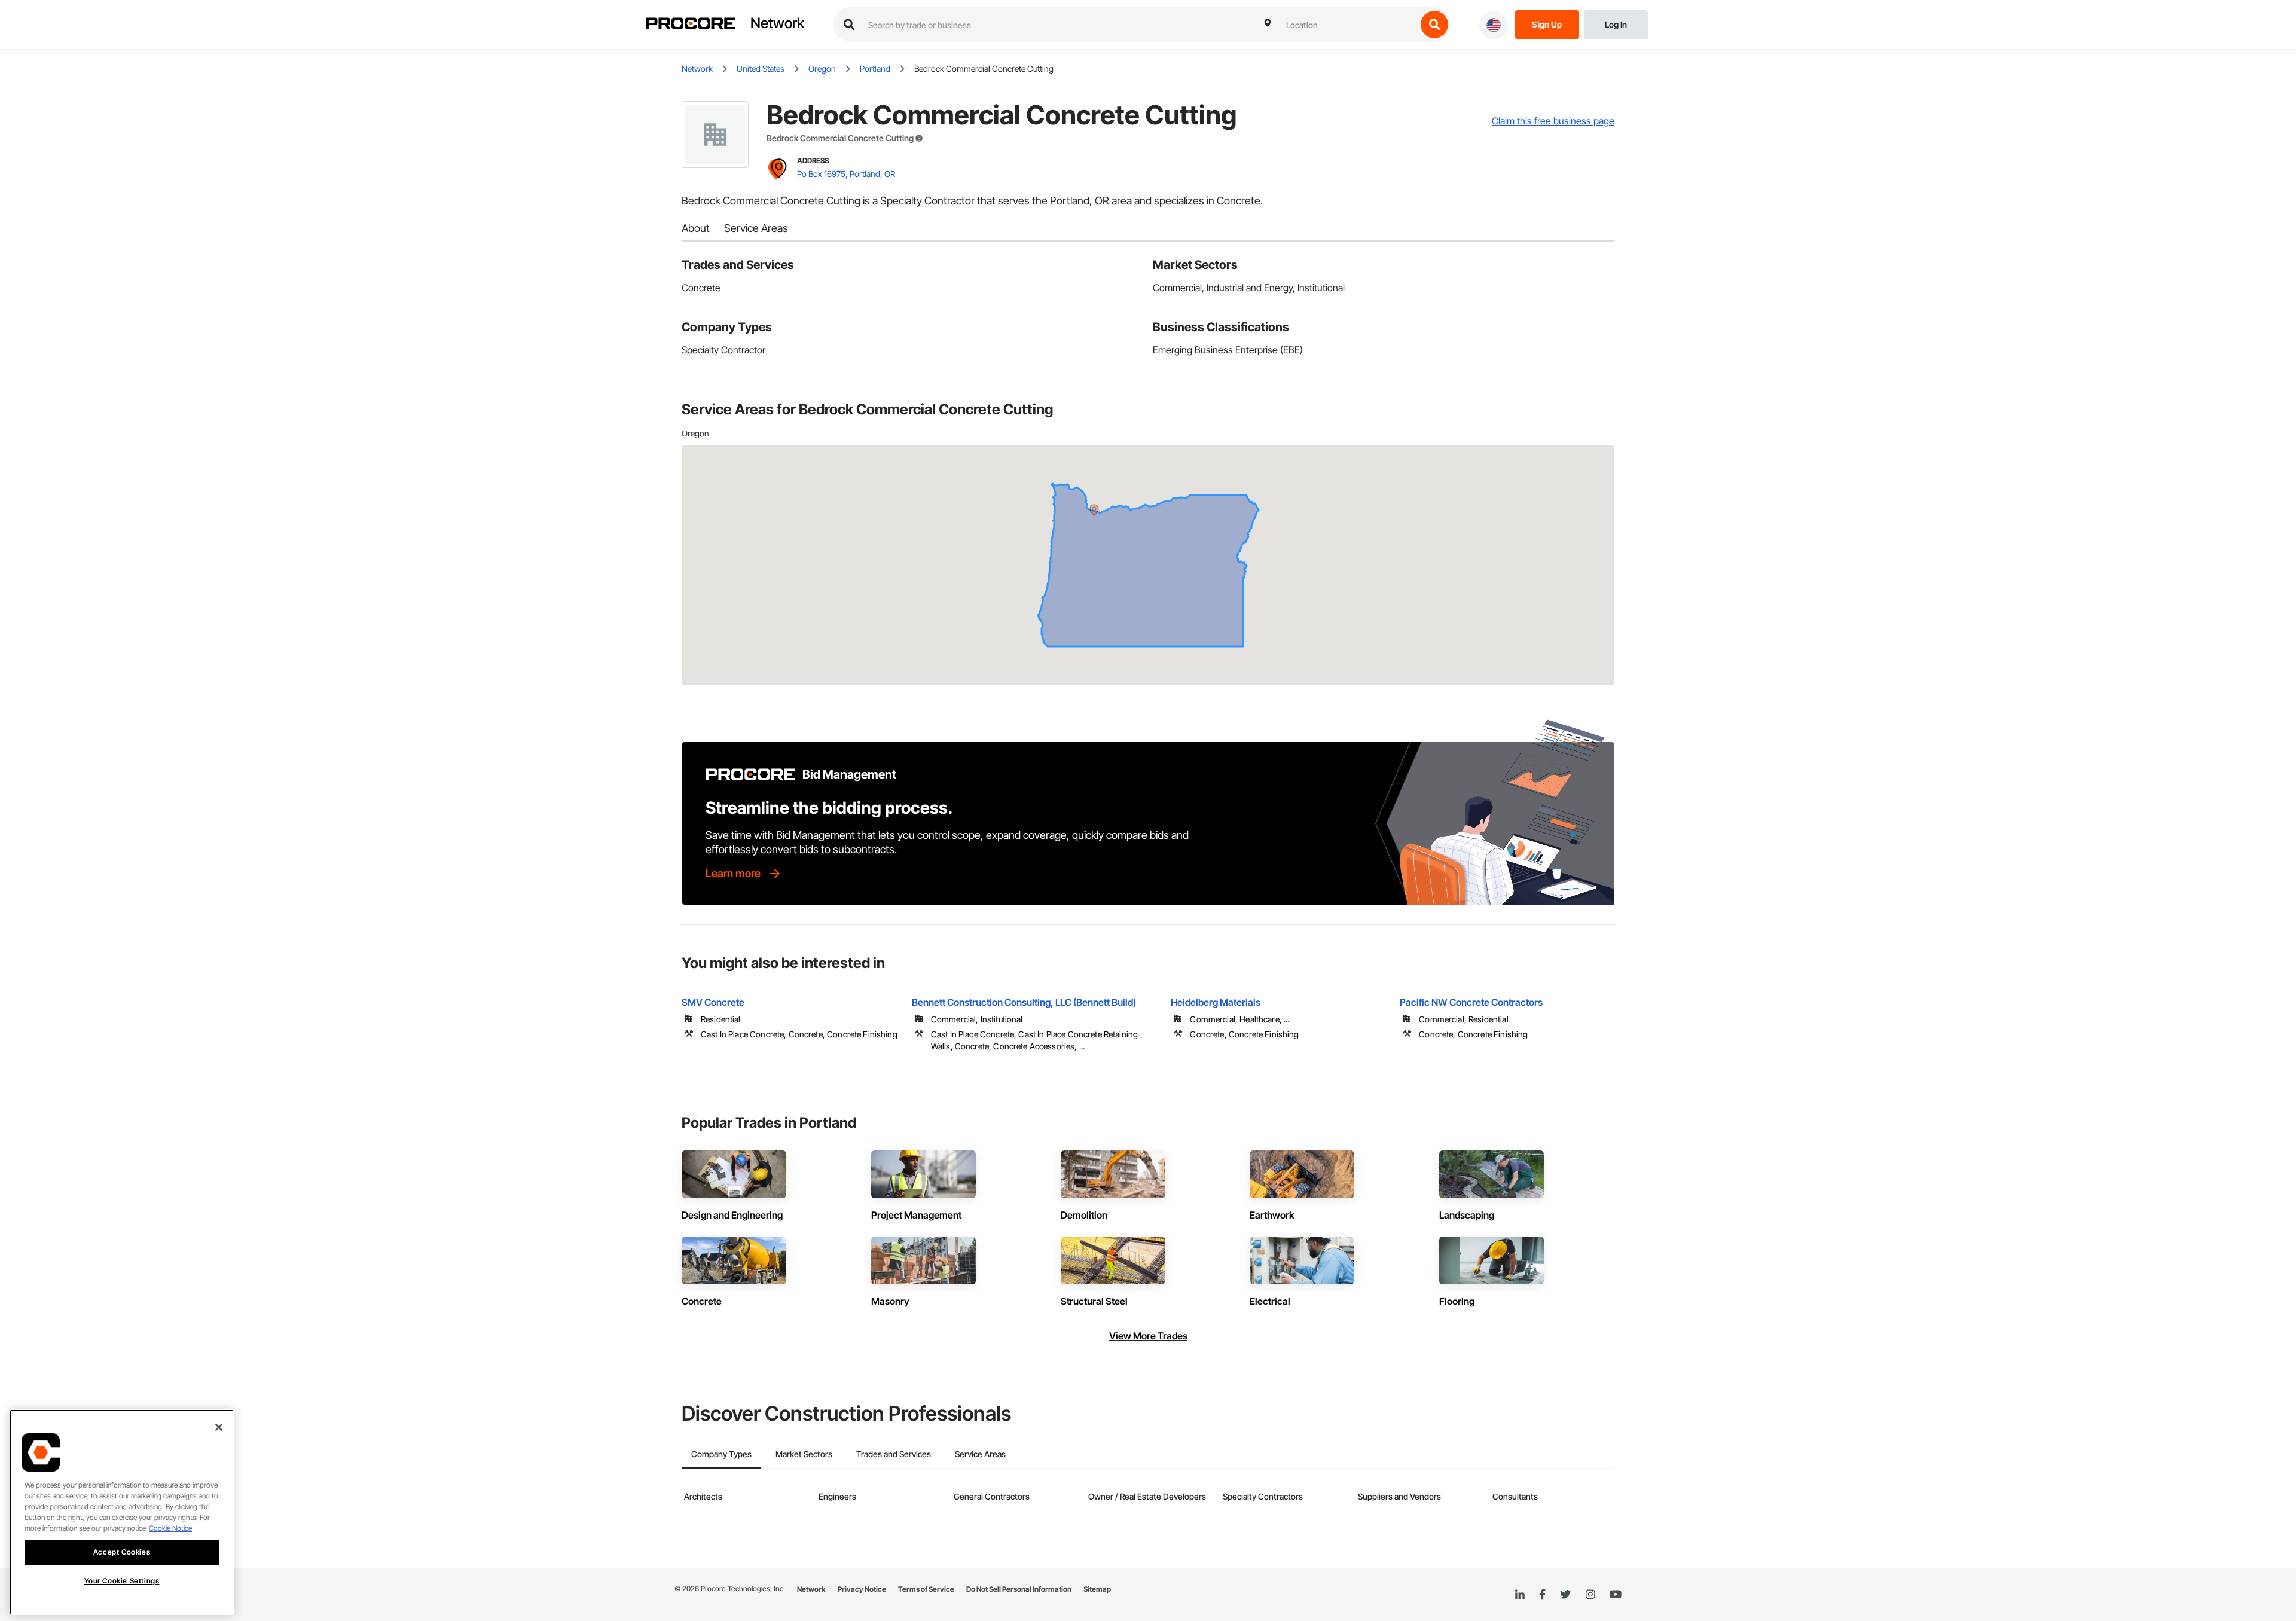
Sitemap (1097, 1589)
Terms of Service (926, 1589)
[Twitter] (1565, 1595)
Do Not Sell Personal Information (1019, 1589)
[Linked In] (1520, 1595)
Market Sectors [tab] (804, 1454)
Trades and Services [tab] (894, 1454)
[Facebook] (1542, 1595)
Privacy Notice (862, 1589)
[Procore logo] (691, 25)
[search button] (1434, 25)
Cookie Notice (170, 1528)
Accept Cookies (122, 1552)
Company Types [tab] (721, 1454)
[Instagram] (1590, 1595)
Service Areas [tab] (980, 1454)
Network (777, 23)
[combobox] (1348, 25)
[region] (122, 1512)
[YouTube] (1616, 1595)
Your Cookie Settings (122, 1581)
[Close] (219, 1427)
